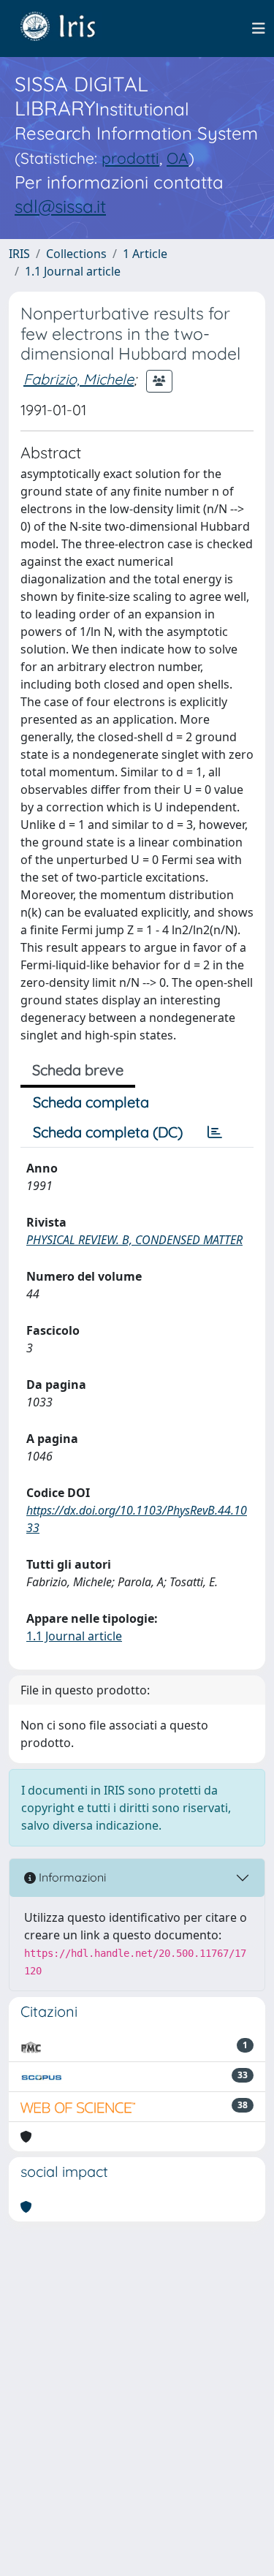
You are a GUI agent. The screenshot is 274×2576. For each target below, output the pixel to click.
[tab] (215, 1132)
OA (178, 158)
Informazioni (71, 1877)
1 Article (145, 254)
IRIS (19, 254)
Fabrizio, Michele (79, 379)
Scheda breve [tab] (78, 1070)
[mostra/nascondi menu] (259, 29)
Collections (76, 254)
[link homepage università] (69, 29)
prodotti (130, 158)
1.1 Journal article (73, 271)
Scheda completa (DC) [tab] (108, 1132)
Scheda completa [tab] (91, 1102)
